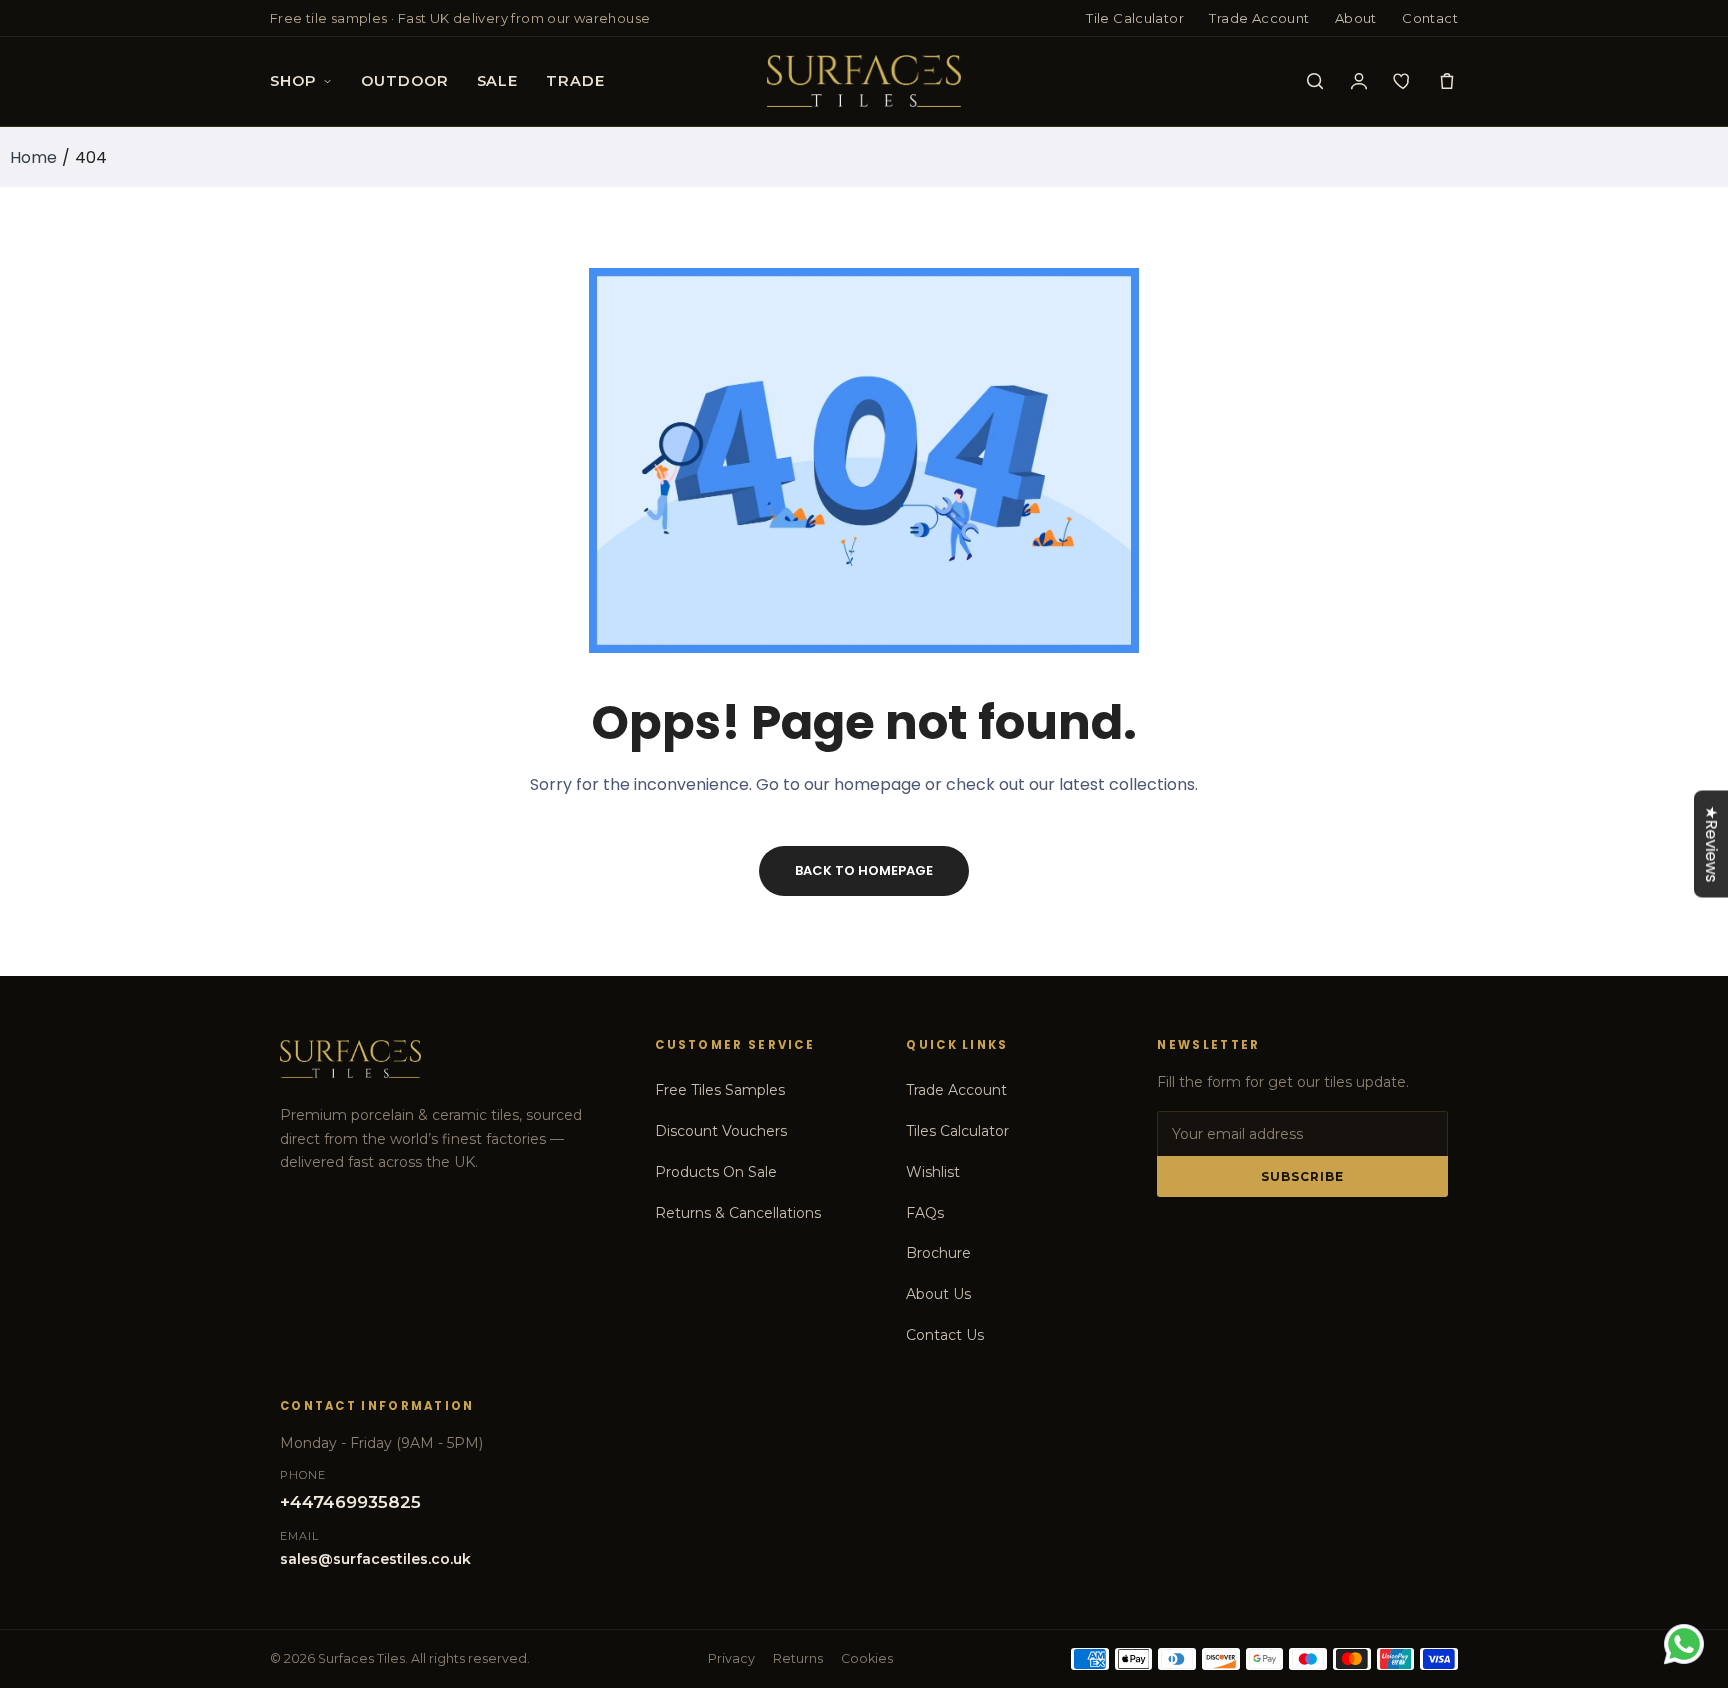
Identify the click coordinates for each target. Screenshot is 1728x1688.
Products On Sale (716, 1172)
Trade (575, 81)
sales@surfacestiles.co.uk (375, 1559)
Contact (1430, 18)
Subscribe (1302, 1176)
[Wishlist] (1403, 81)
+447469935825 (350, 1502)
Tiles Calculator (957, 1131)
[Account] (1359, 81)
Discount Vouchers (721, 1131)
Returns (798, 1658)
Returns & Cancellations (738, 1213)
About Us (938, 1294)
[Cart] (1447, 81)
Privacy (731, 1658)
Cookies (867, 1658)
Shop (293, 81)
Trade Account (1259, 18)
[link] (1688, 1543)
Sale (497, 81)
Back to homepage (864, 870)
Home (33, 157)
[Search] (1315, 81)
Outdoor (404, 81)
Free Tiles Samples (720, 1090)
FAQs (925, 1213)
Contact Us (945, 1335)
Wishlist (933, 1172)
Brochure (938, 1253)
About (1356, 18)
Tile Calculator (1135, 18)
